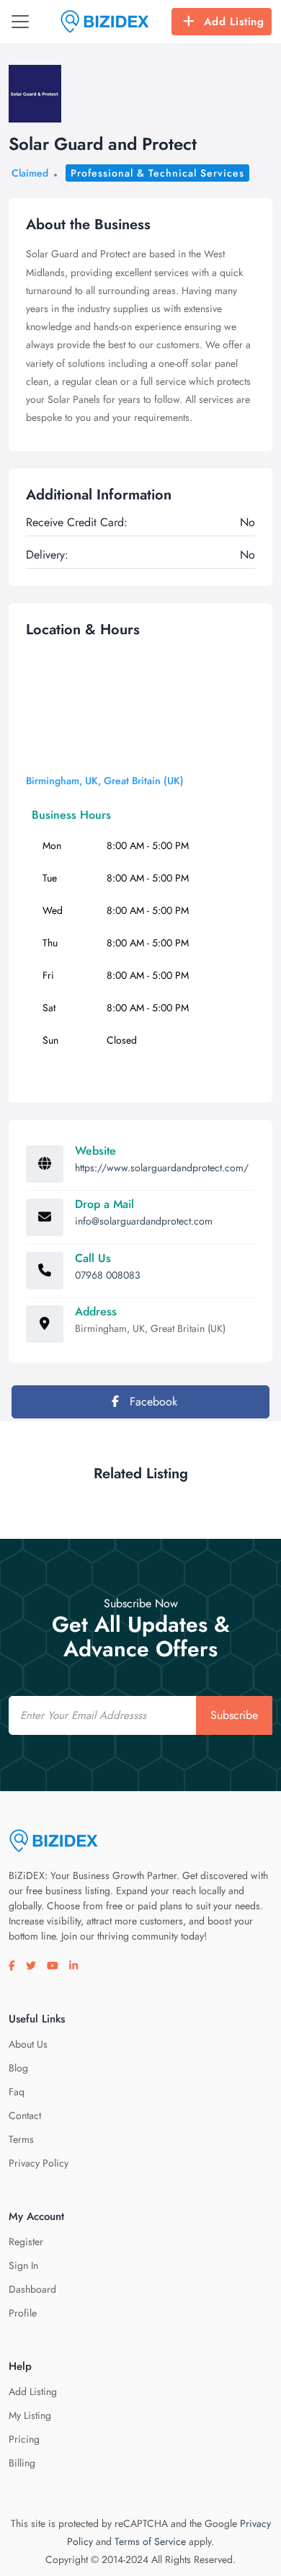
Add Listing (234, 22)
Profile (23, 2313)
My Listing (30, 2415)
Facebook (152, 1402)
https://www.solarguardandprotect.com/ (162, 1168)
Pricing (24, 2439)
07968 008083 (108, 1275)
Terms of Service (150, 2541)
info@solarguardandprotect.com (144, 1221)
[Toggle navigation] (20, 22)
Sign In (23, 2265)
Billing (22, 2463)
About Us (28, 2044)
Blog (18, 2068)
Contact (25, 2115)
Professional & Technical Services (157, 173)
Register (26, 2242)
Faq (17, 2092)
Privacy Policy (39, 2163)
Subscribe (234, 1715)
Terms (21, 2139)
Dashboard (32, 2289)
